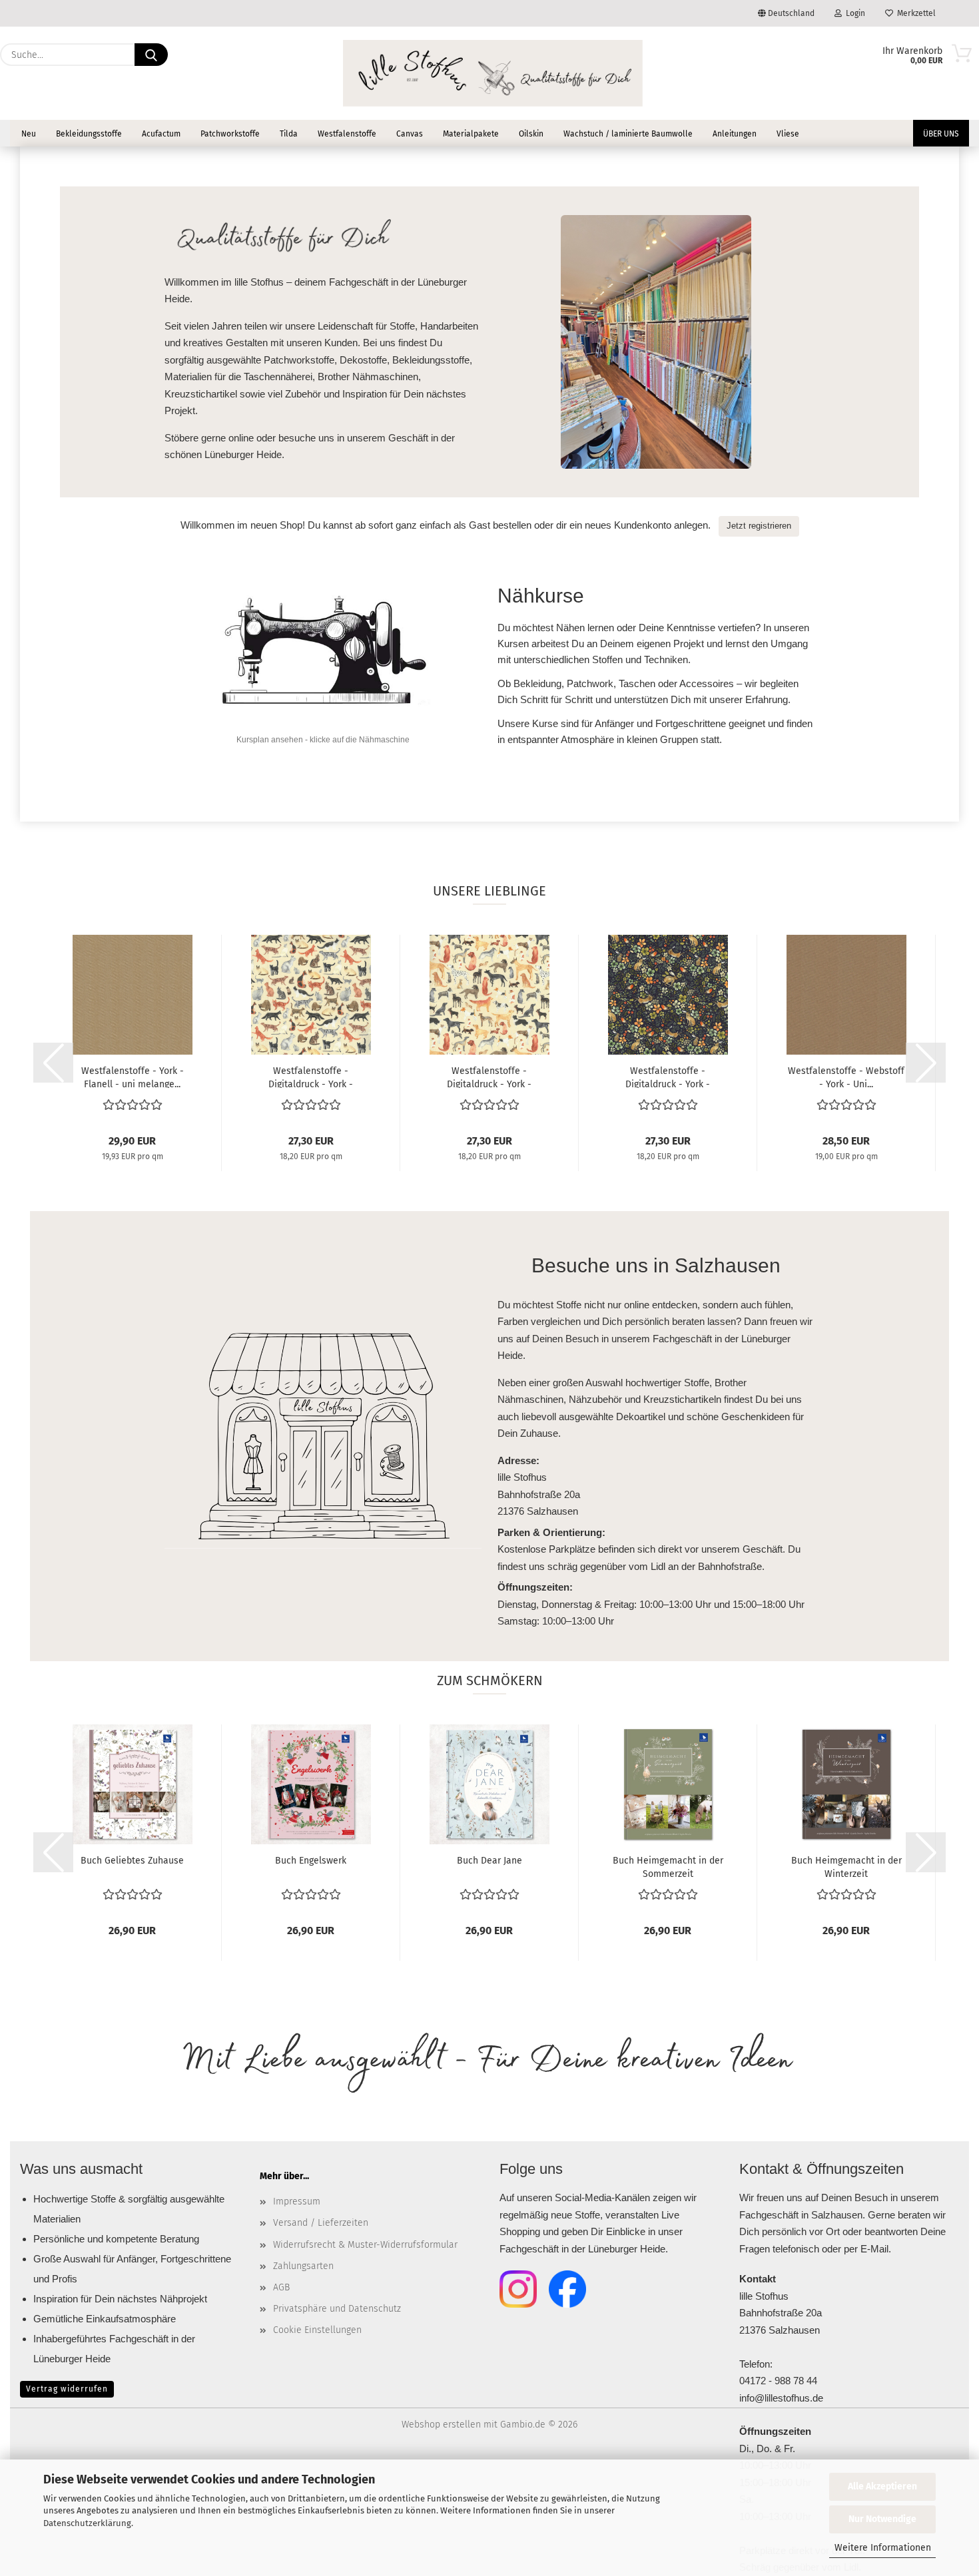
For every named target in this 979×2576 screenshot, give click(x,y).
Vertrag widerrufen (67, 2389)
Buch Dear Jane (489, 1861)
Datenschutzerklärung (87, 2523)
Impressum (297, 2201)
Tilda (289, 134)
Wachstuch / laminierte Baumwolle (628, 134)
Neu (29, 134)
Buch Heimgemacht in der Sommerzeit (668, 1866)
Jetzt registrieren (759, 526)
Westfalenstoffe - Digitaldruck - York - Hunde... (489, 1077)
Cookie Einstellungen (317, 2330)
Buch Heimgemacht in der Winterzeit (846, 1866)
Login (853, 13)
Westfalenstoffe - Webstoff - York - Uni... (846, 1077)
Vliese (788, 134)
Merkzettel (914, 13)
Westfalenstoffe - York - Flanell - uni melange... (133, 1077)
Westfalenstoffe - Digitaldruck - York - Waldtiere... (668, 1077)
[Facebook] (567, 2289)
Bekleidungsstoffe (89, 134)
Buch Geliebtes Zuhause (132, 1861)
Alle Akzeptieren (882, 2486)
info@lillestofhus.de (781, 2398)
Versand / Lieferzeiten (321, 2223)
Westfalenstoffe (347, 134)
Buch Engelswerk (311, 1861)
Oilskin (531, 134)
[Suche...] (151, 55)
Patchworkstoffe (230, 134)
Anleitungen (735, 134)
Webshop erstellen (441, 2425)
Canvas (410, 134)
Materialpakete (471, 134)
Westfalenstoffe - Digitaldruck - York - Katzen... (311, 1077)
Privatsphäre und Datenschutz (337, 2309)
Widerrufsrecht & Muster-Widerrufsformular (365, 2245)
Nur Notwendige (882, 2519)
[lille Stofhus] (493, 73)
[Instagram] (518, 2289)
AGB (281, 2287)
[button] (53, 1063)
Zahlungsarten (303, 2266)
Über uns (941, 134)
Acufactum (161, 134)
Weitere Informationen (883, 2548)
